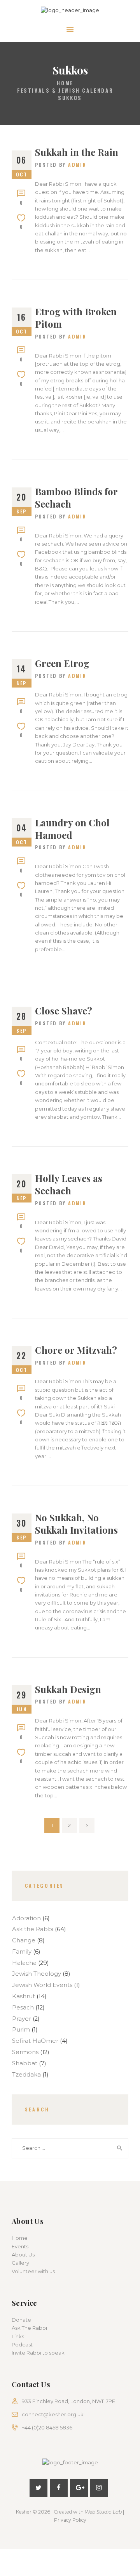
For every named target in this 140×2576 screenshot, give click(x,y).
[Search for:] (70, 2148)
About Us (23, 2255)
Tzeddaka (26, 2075)
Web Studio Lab (103, 2512)
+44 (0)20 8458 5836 (47, 2427)
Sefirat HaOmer (35, 2041)
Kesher (24, 2512)
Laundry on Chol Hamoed (72, 829)
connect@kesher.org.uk (53, 2414)
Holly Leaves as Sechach (69, 1184)
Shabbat (25, 2063)
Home (65, 83)
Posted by (61, 165)
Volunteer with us (33, 2271)
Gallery (20, 2263)
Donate (21, 2320)
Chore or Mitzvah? (76, 1350)
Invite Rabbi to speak (38, 2353)
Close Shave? (64, 1011)
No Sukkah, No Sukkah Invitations (76, 1524)
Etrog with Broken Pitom (76, 318)
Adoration (26, 1918)
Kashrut (24, 1996)
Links (18, 2336)
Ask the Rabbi (33, 1929)
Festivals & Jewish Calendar (65, 91)
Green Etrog (62, 663)
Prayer (22, 2019)
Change (24, 1940)
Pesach (23, 2008)
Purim (21, 2030)
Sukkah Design (68, 1689)
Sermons (25, 2052)
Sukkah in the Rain (77, 152)
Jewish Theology (37, 1974)
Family (22, 1952)
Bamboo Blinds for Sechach (76, 498)
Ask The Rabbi (29, 2328)
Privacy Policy (70, 2520)
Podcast (22, 2344)
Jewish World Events (42, 1985)
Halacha (24, 1963)
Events (20, 2246)
